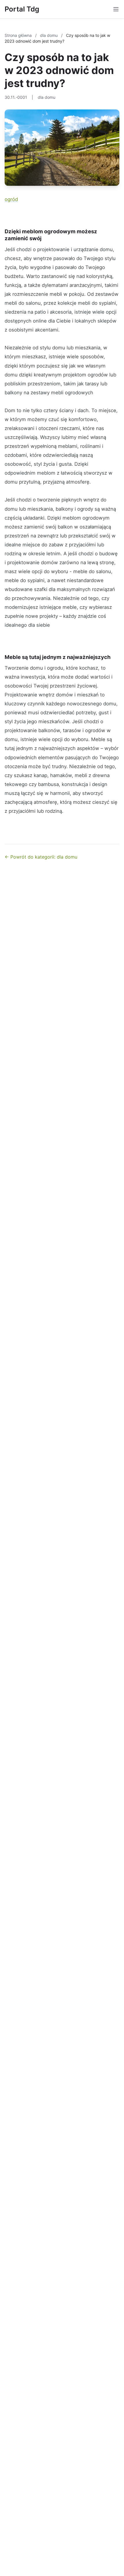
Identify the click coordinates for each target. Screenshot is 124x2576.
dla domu (49, 35)
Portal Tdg (22, 9)
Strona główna (19, 35)
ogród (11, 199)
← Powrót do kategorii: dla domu (41, 857)
